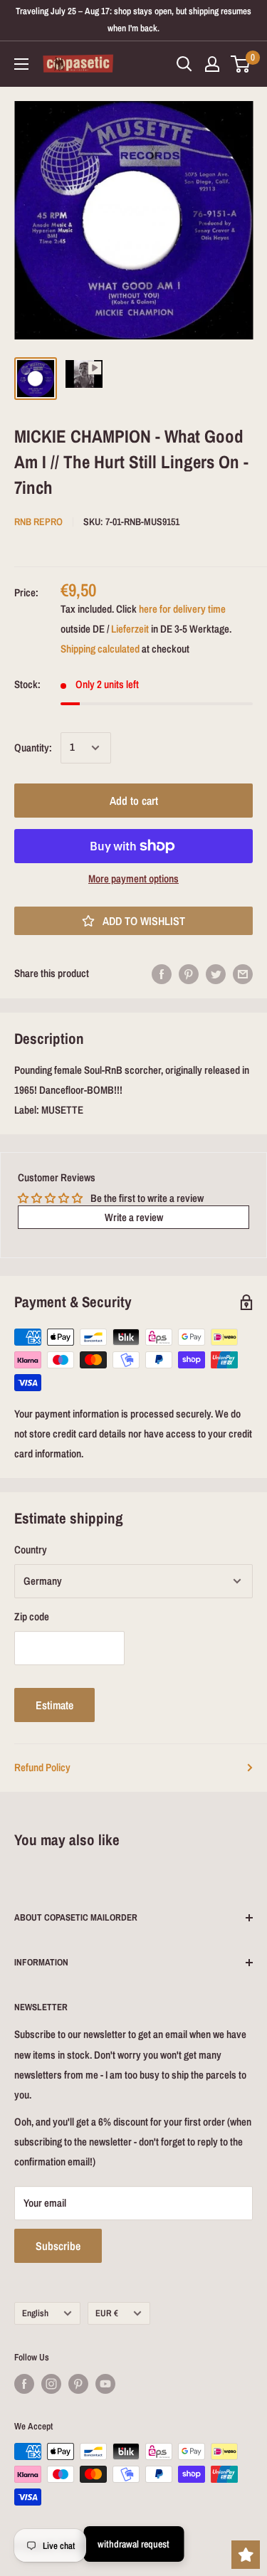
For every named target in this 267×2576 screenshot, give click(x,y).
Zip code (32, 1616)
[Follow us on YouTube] (105, 2384)
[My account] (212, 64)
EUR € (107, 2313)
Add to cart (134, 801)
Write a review (134, 1217)
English (35, 2313)
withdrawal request (133, 2544)
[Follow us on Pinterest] (78, 2384)
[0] (241, 64)
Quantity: (33, 748)
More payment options (133, 878)
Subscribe (58, 2246)
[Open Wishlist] (246, 2555)
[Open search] (184, 64)
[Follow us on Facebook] (24, 2384)
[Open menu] (21, 64)
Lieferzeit (130, 629)
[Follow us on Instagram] (51, 2384)
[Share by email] (243, 974)
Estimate (54, 1705)
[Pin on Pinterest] (189, 974)
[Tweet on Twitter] (216, 974)
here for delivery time (182, 609)
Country (31, 1550)
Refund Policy (42, 1767)
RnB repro (38, 522)
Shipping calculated (100, 649)
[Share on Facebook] (162, 974)
